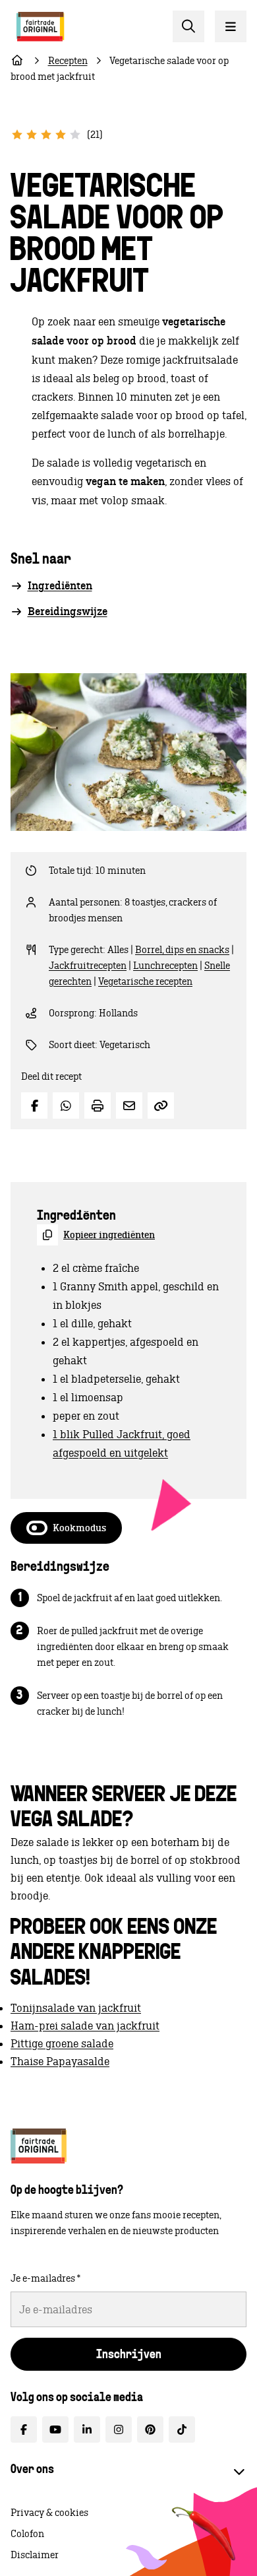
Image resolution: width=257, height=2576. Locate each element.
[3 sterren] (46, 135)
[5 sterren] (75, 135)
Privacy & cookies (49, 2513)
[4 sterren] (61, 135)
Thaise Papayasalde (60, 2061)
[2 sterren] (32, 135)
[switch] (66, 1528)
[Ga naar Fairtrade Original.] (17, 61)
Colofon (27, 2534)
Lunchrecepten (165, 966)
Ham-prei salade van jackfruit (85, 2026)
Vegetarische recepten (145, 981)
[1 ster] (17, 135)
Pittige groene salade (62, 2043)
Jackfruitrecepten (88, 966)
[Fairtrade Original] (39, 2146)
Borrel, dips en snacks (182, 950)
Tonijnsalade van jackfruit (76, 2008)
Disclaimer (35, 2555)
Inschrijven (129, 2356)
